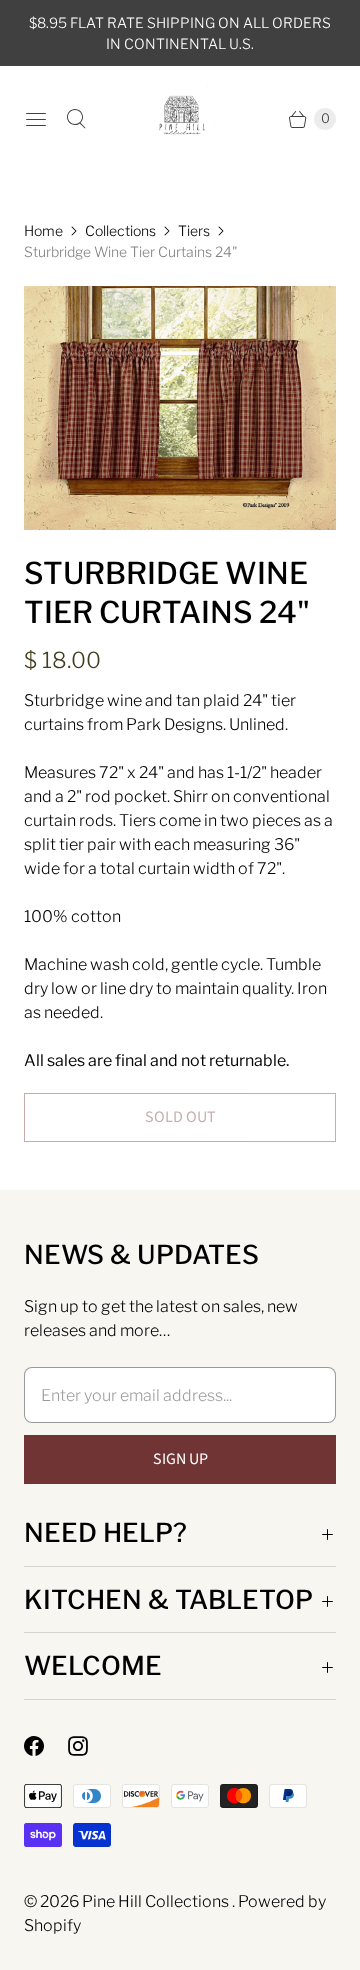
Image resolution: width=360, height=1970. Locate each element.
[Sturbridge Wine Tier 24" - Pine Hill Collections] (180, 408)
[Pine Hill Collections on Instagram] (90, 1746)
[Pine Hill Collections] (180, 118)
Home (43, 230)
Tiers (194, 230)
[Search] (76, 119)
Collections (120, 230)
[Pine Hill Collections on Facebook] (46, 1746)
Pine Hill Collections (157, 1901)
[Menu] (36, 119)
